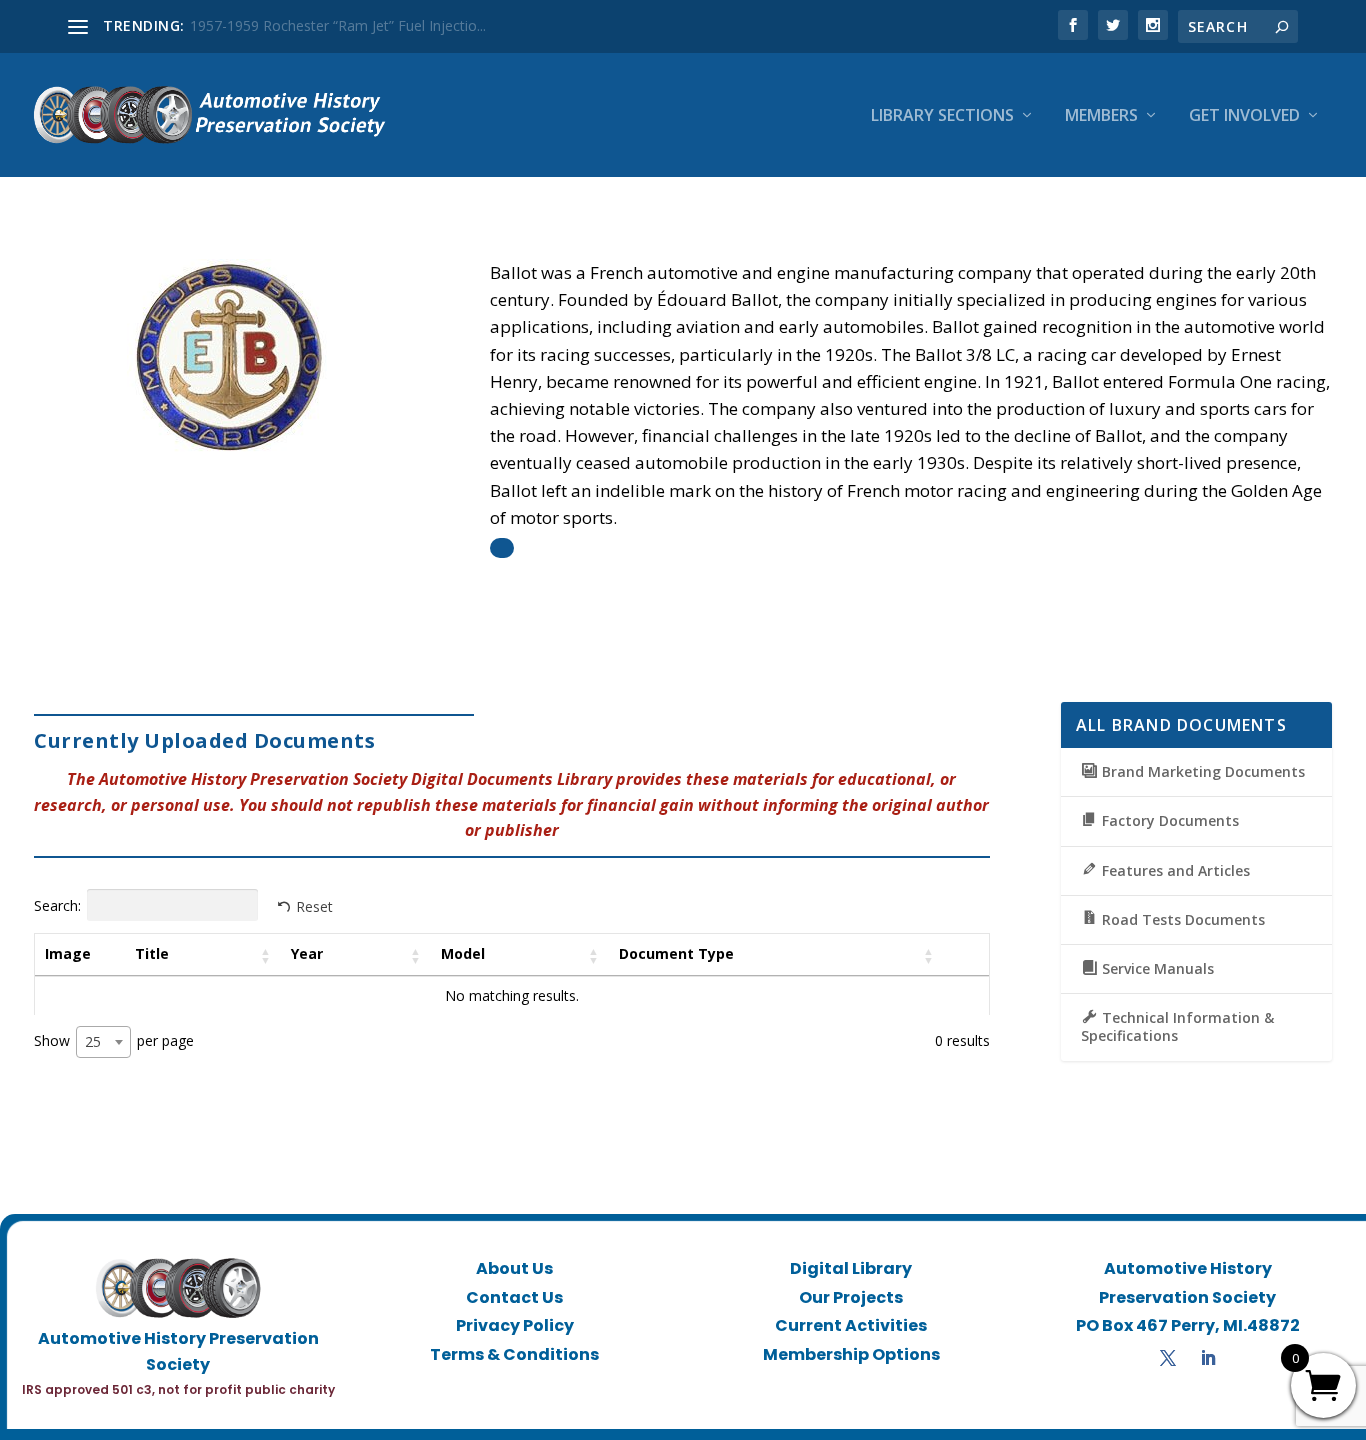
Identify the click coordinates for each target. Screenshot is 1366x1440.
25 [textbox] (93, 1041)
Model (463, 953)
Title (152, 953)
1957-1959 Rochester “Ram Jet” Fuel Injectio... (338, 25)
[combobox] (103, 1042)
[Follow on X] (1168, 1358)
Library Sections (942, 116)
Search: (57, 905)
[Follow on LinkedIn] (1208, 1358)
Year (307, 953)
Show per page (114, 1041)
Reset (314, 906)
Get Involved (1244, 116)
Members (1101, 116)
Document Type (676, 953)
